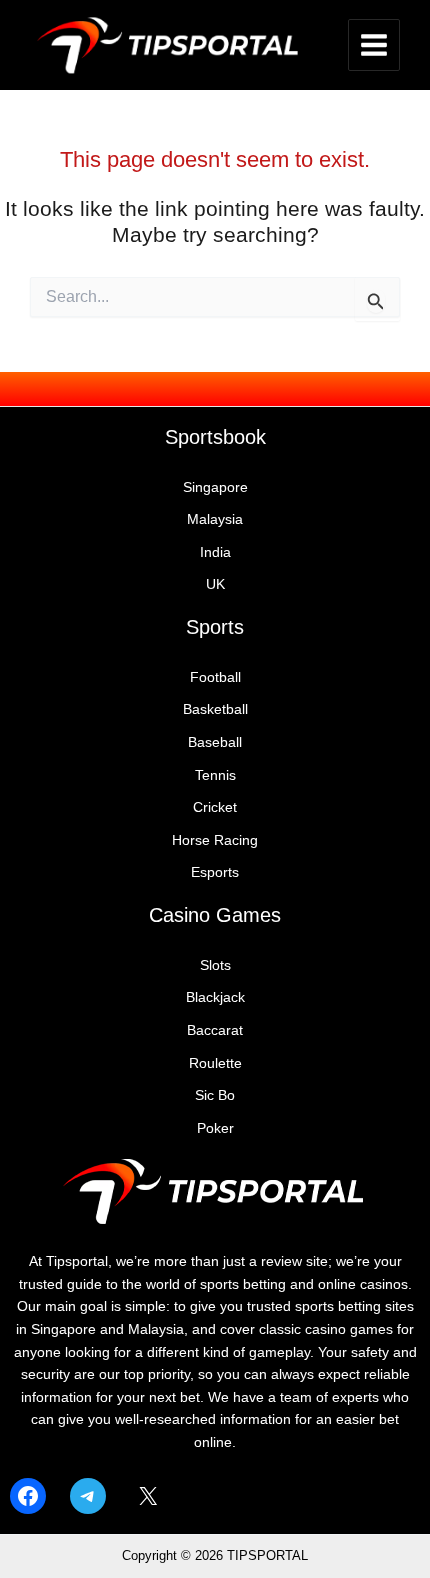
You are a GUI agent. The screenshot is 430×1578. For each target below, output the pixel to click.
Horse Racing (215, 840)
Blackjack (215, 997)
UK (215, 584)
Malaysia (215, 519)
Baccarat (215, 1030)
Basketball (215, 709)
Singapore (215, 487)
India (215, 552)
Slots (215, 965)
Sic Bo (215, 1095)
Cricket (215, 807)
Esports (215, 872)
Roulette (215, 1063)
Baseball (215, 742)
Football (215, 677)
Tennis (215, 775)
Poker (215, 1128)
